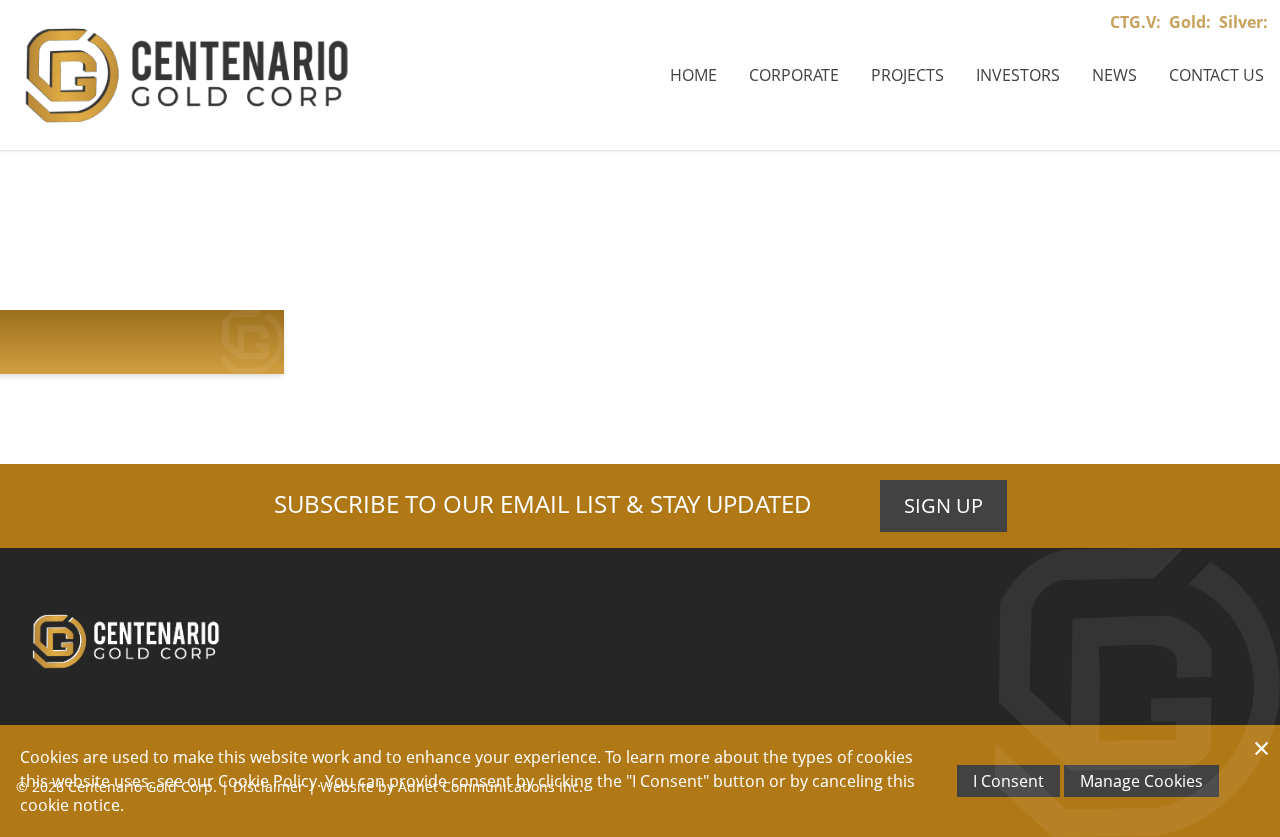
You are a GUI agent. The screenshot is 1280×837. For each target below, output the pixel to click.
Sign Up (943, 505)
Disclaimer (268, 786)
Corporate (794, 75)
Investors (1018, 75)
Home (693, 75)
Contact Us (1216, 75)
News (1114, 75)
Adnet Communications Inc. (490, 786)
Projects (907, 75)
